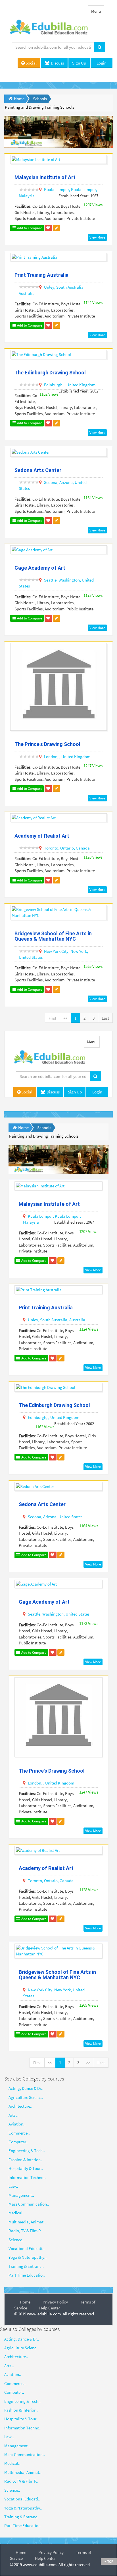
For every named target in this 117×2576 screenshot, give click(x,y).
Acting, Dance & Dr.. (26, 2088)
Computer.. (18, 2142)
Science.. (16, 2240)
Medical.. (17, 2213)
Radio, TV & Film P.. (26, 2231)
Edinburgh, (54, 385)
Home (25, 2302)
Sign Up (79, 63)
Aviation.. (17, 2124)
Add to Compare (29, 228)
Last (105, 1018)
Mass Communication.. (29, 2204)
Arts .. (13, 2115)
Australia (27, 293)
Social (31, 63)
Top (110, 2561)
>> (88, 2063)
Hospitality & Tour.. (26, 2168)
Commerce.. (19, 2133)
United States (31, 957)
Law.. (13, 2186)
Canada (83, 848)
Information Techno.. (27, 2177)
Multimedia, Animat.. (27, 2222)
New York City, (57, 951)
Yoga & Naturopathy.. (28, 2257)
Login (102, 63)
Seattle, (51, 580)
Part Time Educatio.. (27, 2275)
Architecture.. (20, 2106)
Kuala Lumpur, (57, 189)
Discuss (57, 63)
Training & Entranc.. (26, 2266)
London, (51, 757)
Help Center (50, 2308)
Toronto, (52, 848)
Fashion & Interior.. (25, 2160)
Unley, (50, 287)
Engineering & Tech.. (27, 2151)
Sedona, (51, 482)
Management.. (21, 2195)
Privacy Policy (55, 2302)
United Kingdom (81, 385)
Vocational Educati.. (27, 2248)
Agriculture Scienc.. (26, 2097)
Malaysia (27, 196)
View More (97, 237)
